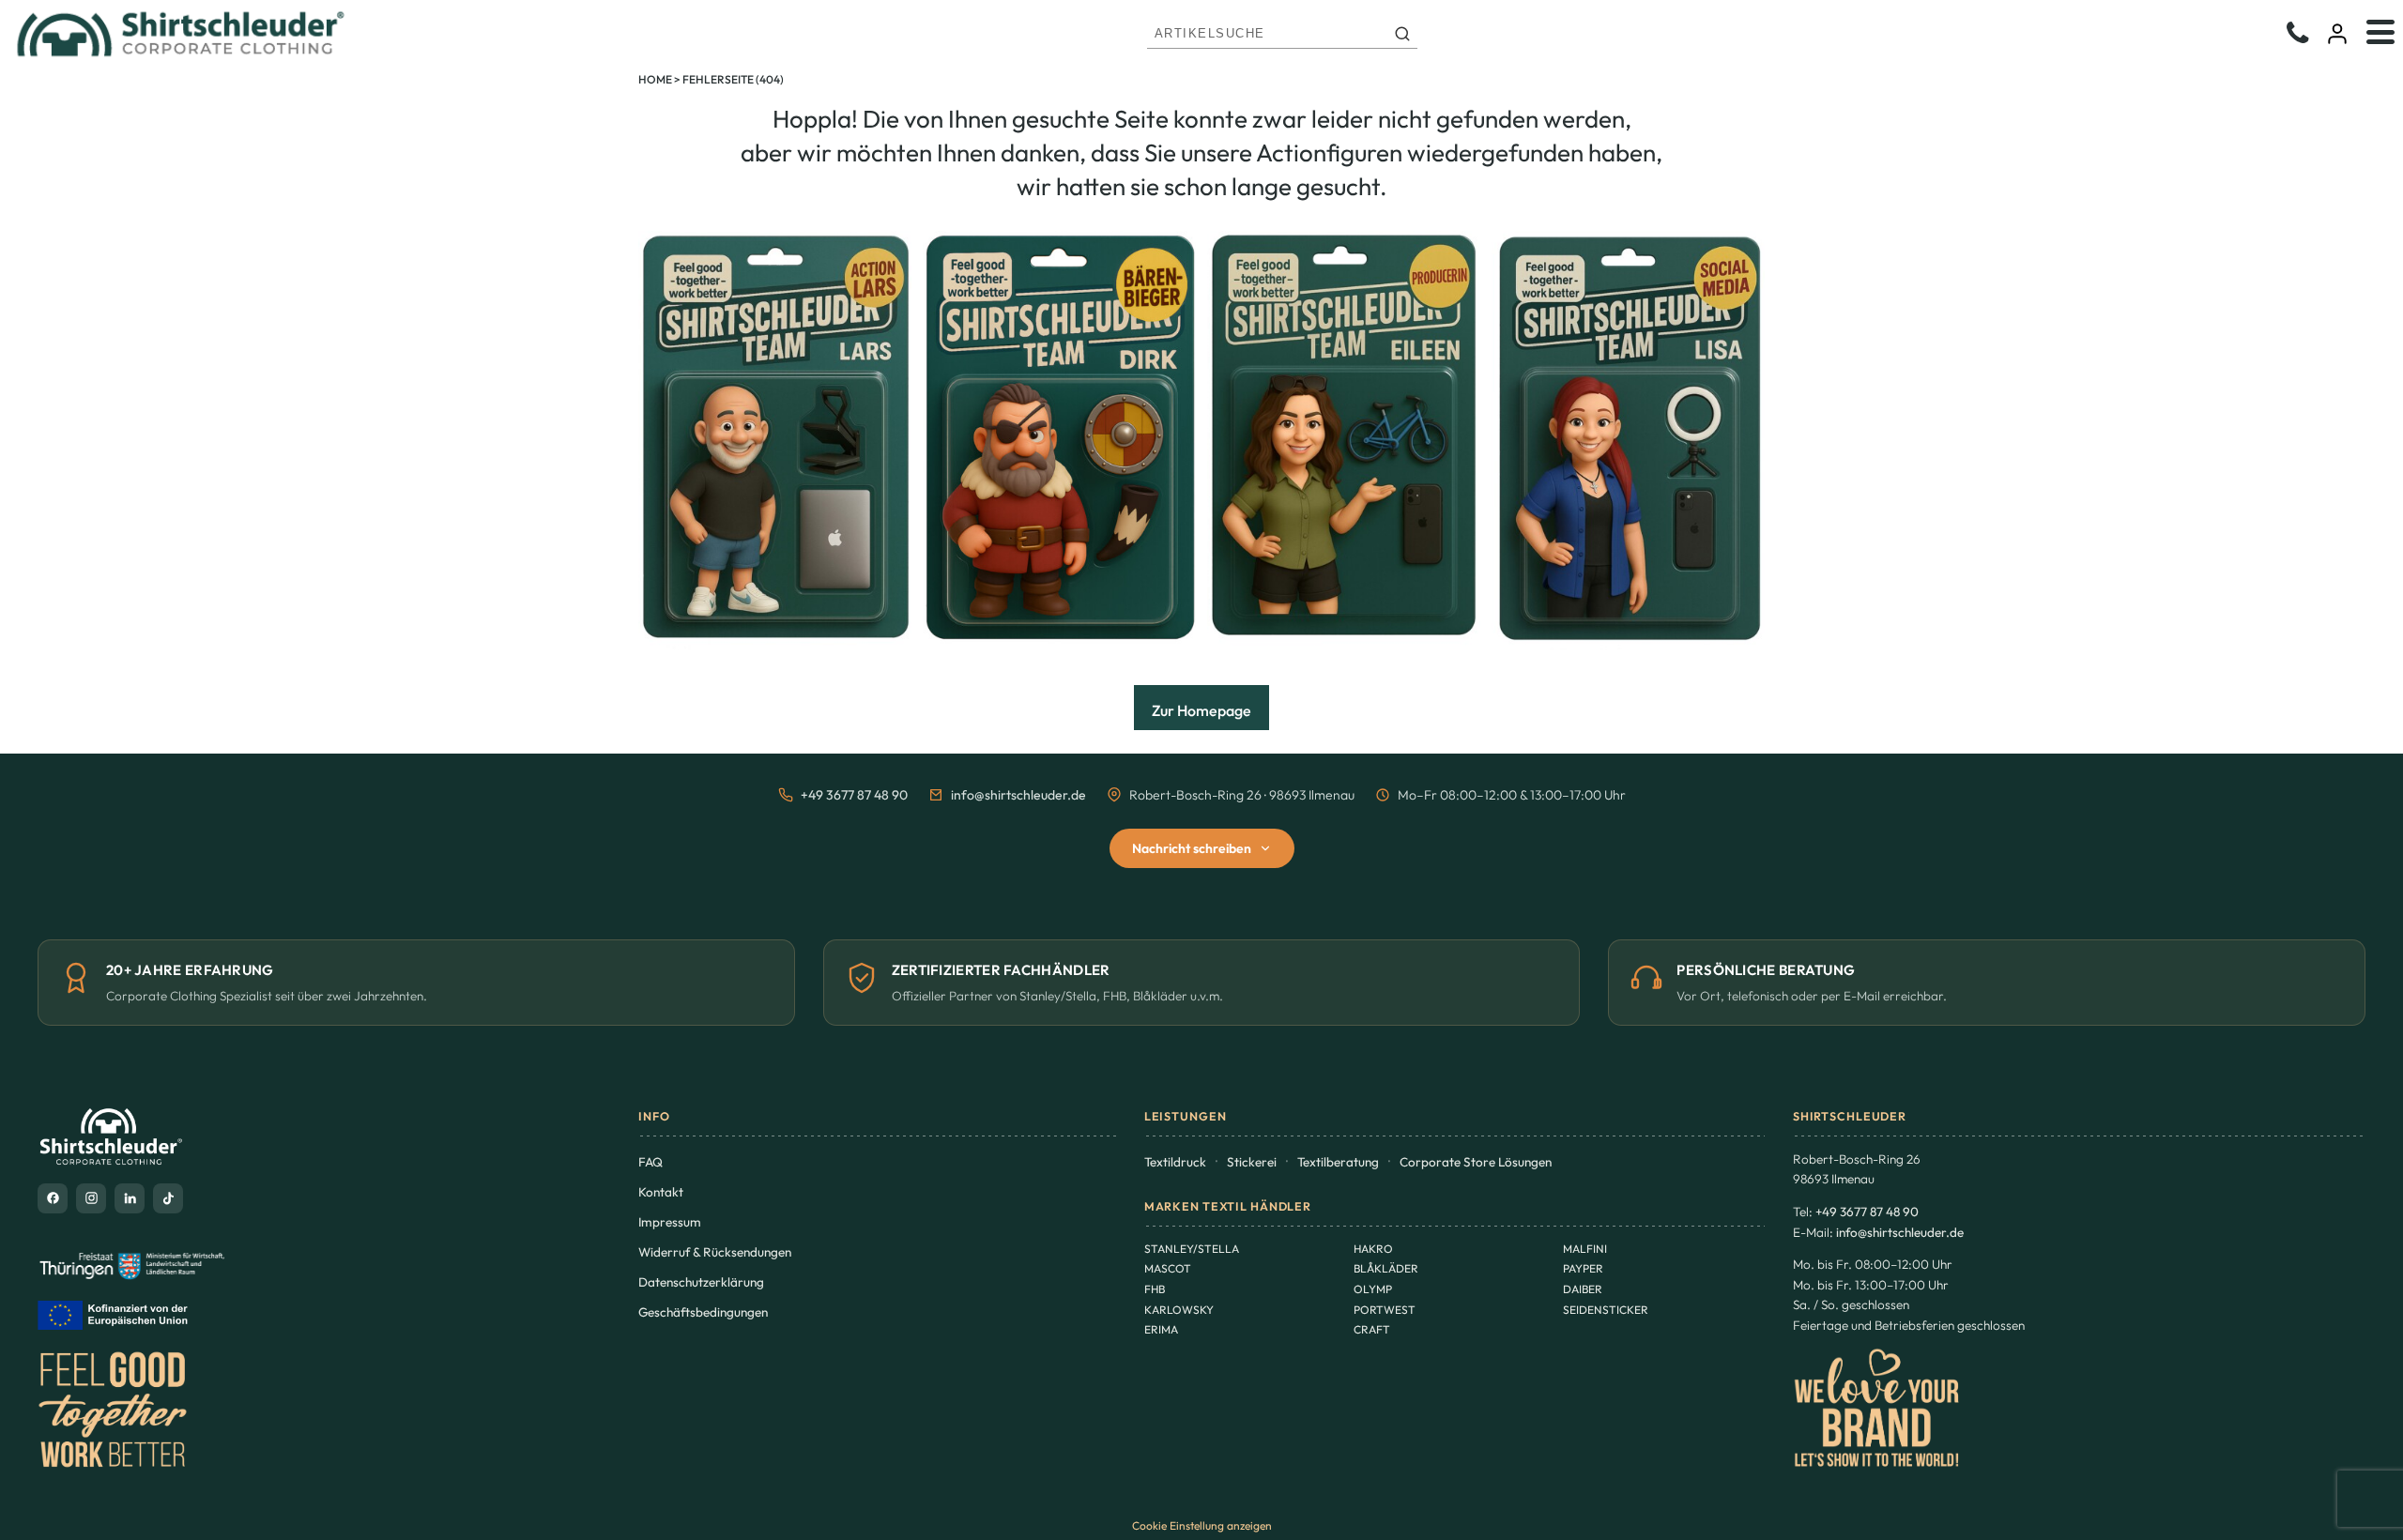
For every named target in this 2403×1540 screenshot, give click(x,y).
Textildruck (1175, 1162)
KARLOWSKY (1179, 1310)
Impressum (670, 1222)
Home (655, 79)
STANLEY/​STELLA (1192, 1249)
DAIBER (1583, 1289)
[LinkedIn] (130, 1198)
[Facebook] (53, 1198)
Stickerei (1252, 1162)
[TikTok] (168, 1198)
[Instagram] (91, 1198)
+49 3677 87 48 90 (854, 795)
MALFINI (1585, 1249)
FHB (1155, 1289)
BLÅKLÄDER (1386, 1268)
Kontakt (661, 1192)
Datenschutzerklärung (701, 1282)
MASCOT (1168, 1268)
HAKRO (1373, 1249)
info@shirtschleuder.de (1018, 795)
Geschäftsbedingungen (703, 1312)
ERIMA (1161, 1329)
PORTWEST (1385, 1310)
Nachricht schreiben (1192, 848)
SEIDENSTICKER (1606, 1310)
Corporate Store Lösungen (1476, 1162)
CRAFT (1372, 1329)
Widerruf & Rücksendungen (715, 1252)
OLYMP (1373, 1289)
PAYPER (1583, 1268)
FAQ (650, 1162)
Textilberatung (1338, 1162)
